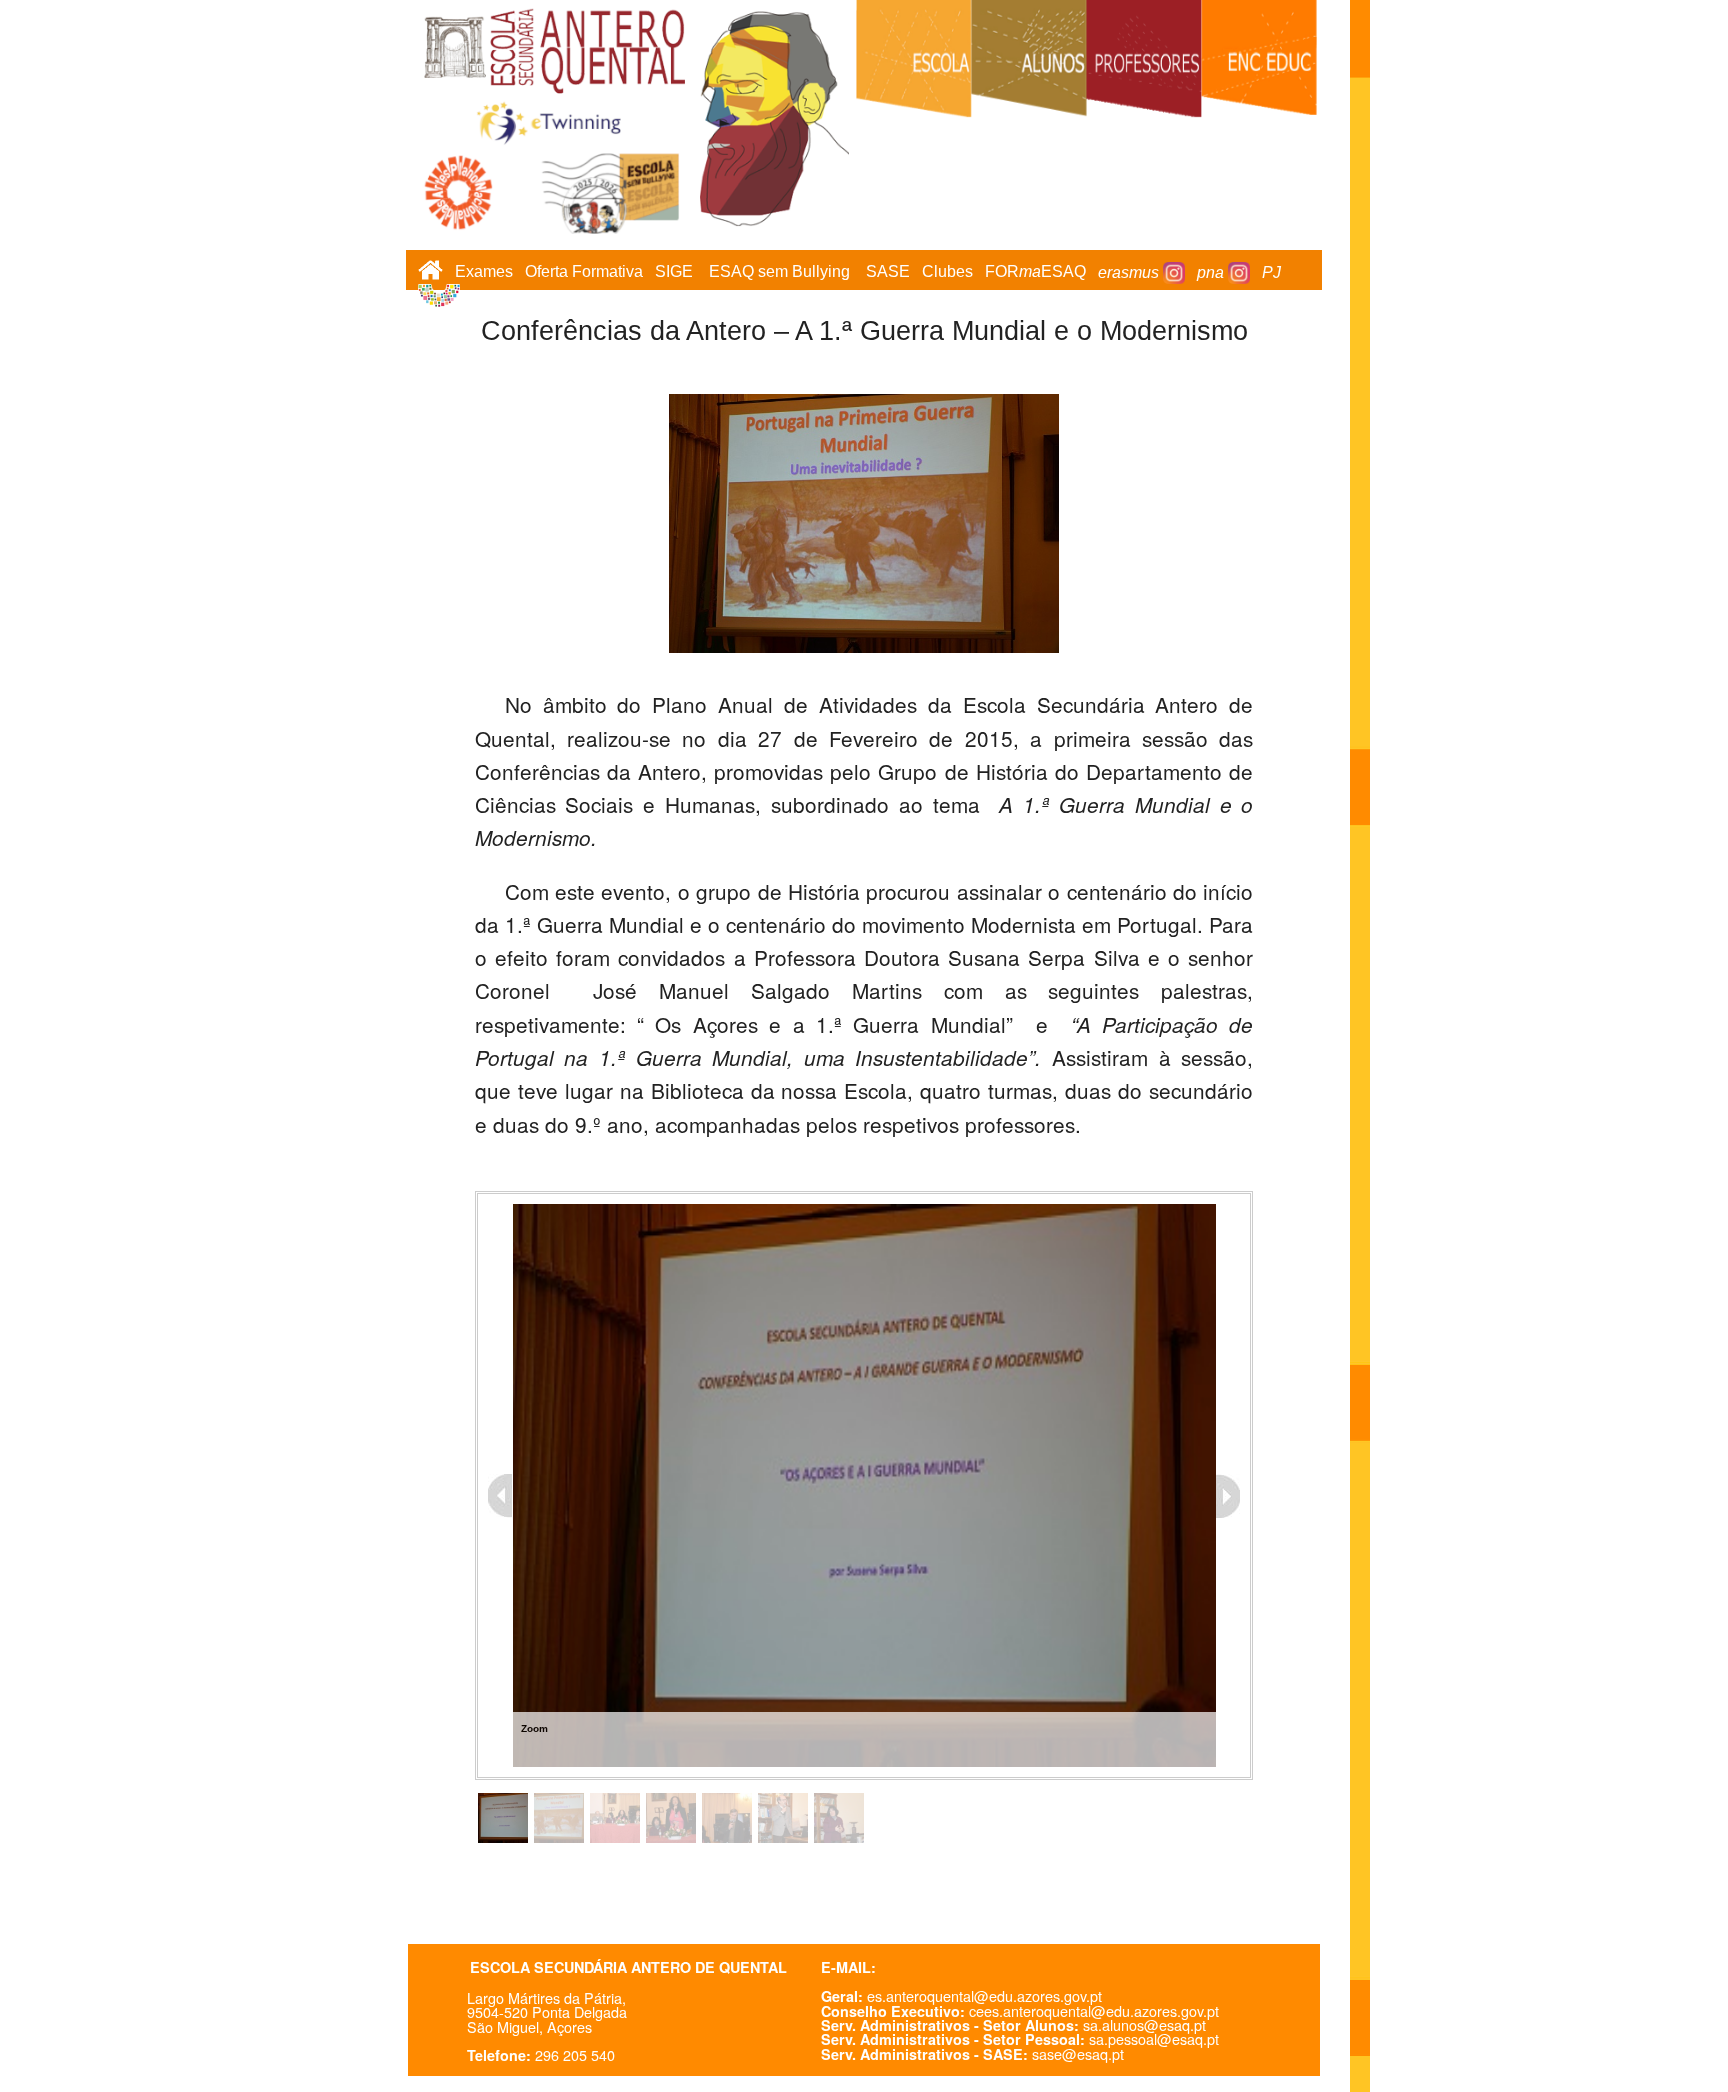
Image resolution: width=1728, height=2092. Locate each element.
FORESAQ (1035, 272)
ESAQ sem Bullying (779, 272)
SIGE (674, 272)
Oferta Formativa (584, 272)
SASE (888, 272)
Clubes (947, 272)
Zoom (534, 1728)
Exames (484, 272)
